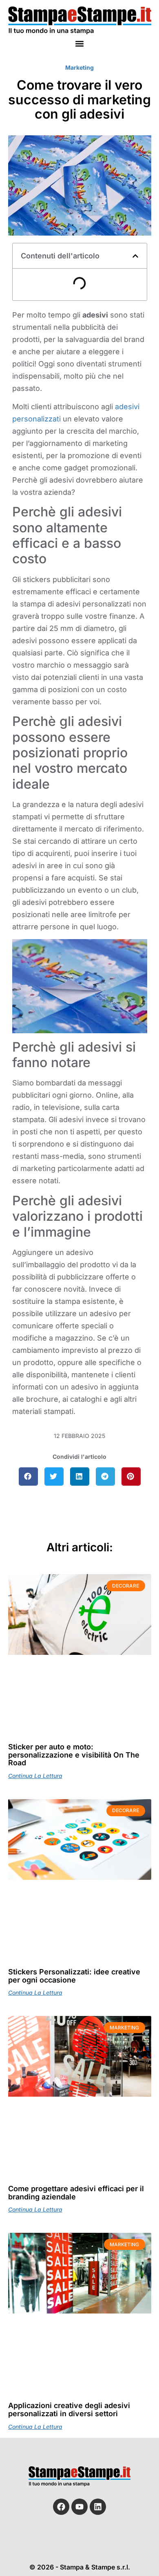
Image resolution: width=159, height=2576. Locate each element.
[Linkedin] (98, 2507)
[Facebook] (61, 2507)
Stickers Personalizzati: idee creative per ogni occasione (74, 1976)
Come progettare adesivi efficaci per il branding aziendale (76, 2193)
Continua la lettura (35, 1776)
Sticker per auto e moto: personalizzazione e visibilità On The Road (74, 1755)
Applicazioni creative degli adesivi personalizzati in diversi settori (69, 2409)
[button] (80, 43)
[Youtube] (79, 2507)
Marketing (79, 67)
